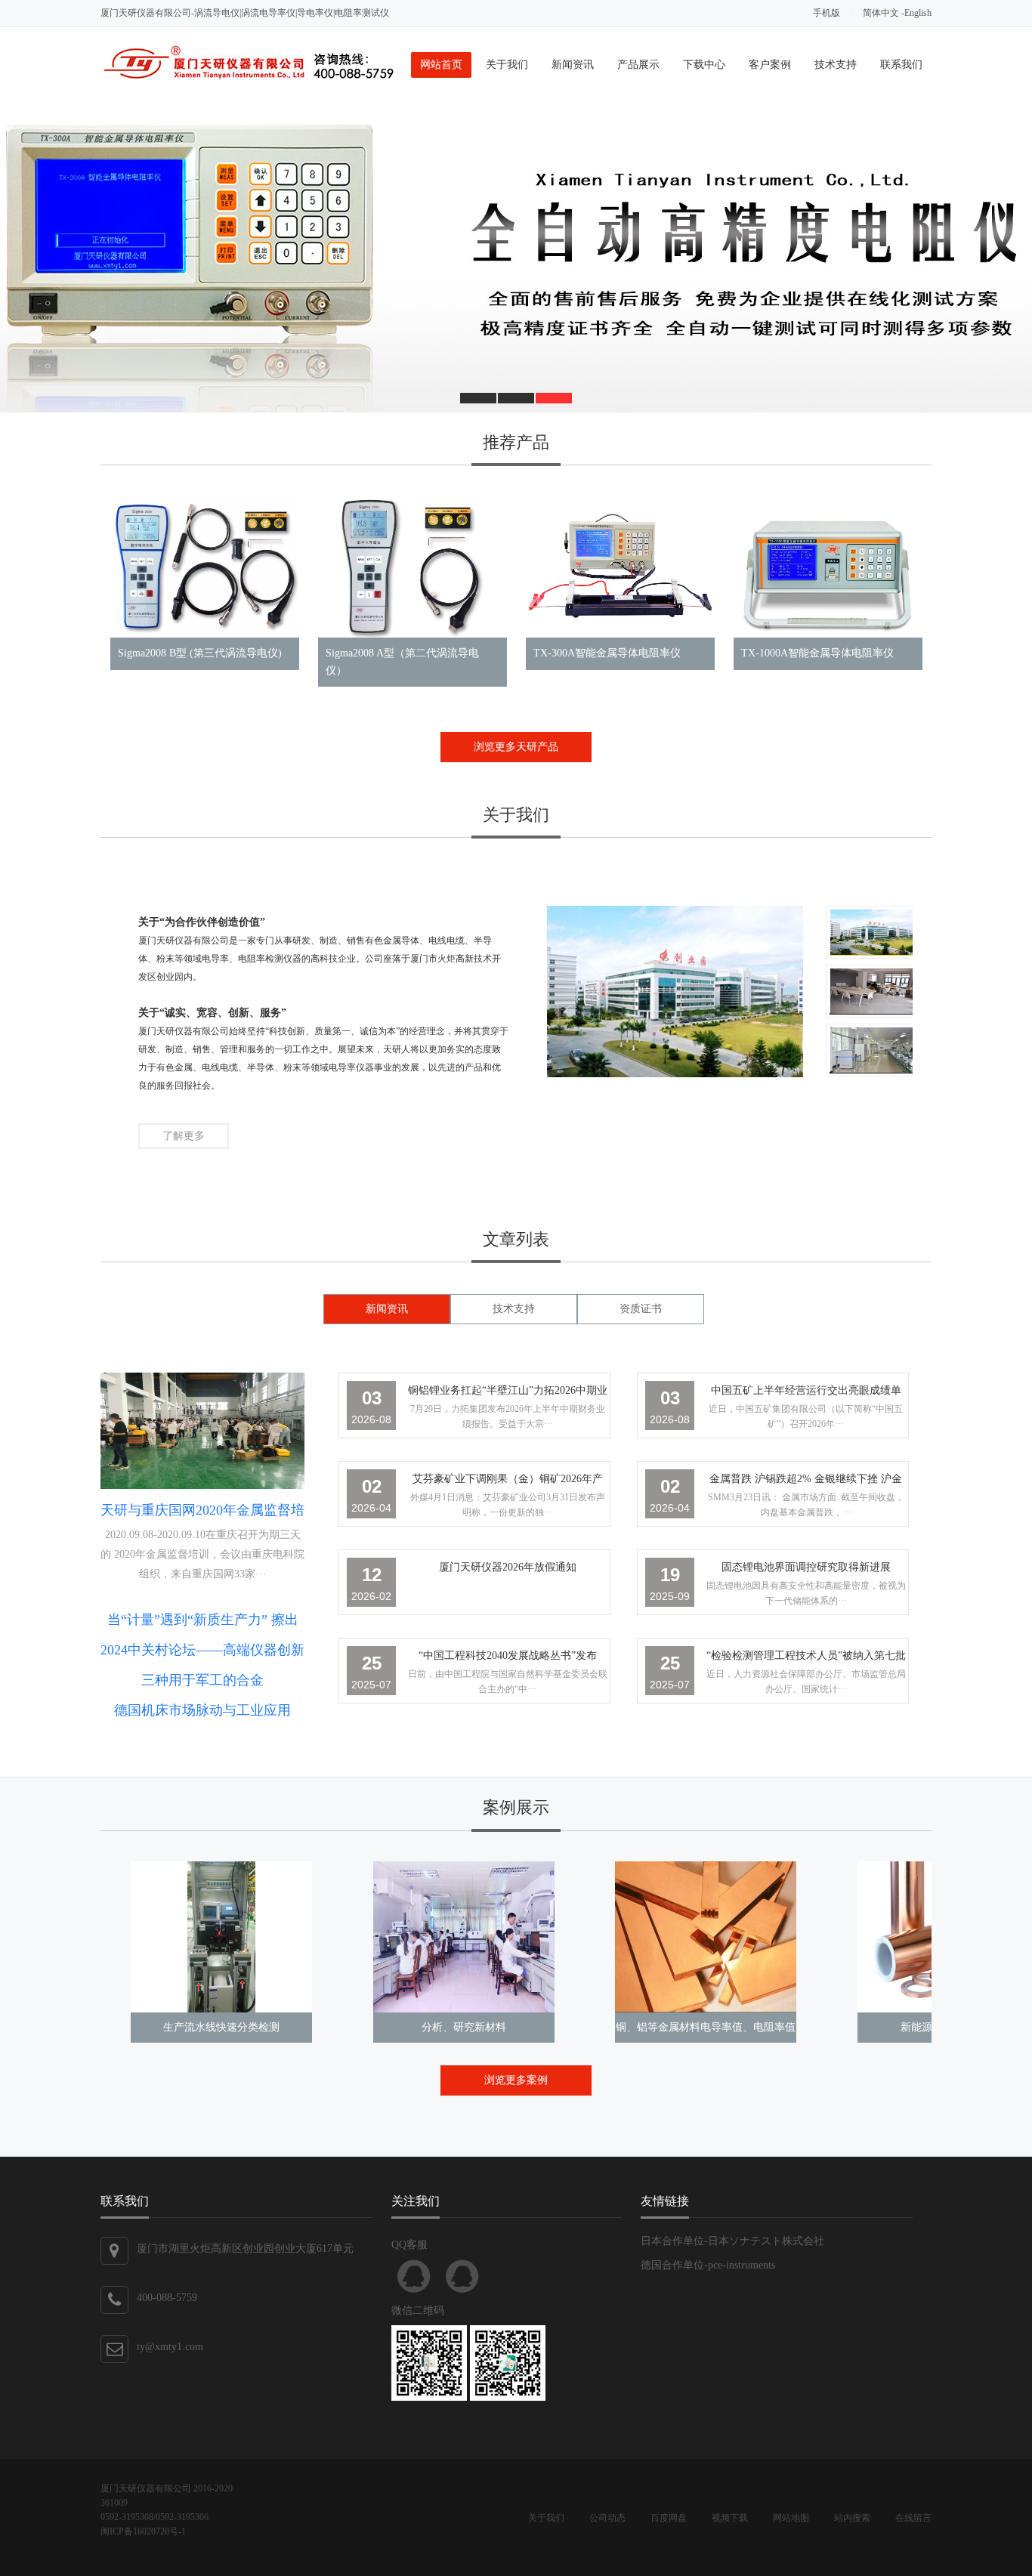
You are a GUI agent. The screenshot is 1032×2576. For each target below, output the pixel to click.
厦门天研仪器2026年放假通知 (508, 1567)
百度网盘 (669, 2518)
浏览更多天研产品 (516, 747)
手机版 (827, 13)
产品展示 (638, 65)
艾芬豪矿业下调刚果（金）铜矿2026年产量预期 (508, 1482)
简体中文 (881, 13)
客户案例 (770, 65)
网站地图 (791, 2518)
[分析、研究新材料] (464, 1937)
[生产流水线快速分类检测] (221, 1937)
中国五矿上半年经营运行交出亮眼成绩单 (806, 1390)
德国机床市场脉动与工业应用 (202, 1710)
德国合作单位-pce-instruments (708, 2265)
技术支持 (836, 65)
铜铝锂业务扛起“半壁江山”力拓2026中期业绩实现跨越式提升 (508, 1393)
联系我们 (901, 65)
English (918, 13)
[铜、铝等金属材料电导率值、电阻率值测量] (706, 1937)
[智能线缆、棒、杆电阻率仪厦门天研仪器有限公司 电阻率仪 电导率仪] (516, 258)
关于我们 (507, 65)
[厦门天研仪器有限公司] (248, 80)
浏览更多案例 (516, 2080)
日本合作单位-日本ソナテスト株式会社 (732, 2241)
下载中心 (704, 65)
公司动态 (607, 2518)
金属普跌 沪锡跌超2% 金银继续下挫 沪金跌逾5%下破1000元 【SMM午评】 (806, 1482)
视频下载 (730, 2518)
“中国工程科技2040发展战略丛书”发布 (508, 1656)
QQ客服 (414, 2276)
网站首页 (441, 65)
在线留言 (913, 2518)
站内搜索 (852, 2518)
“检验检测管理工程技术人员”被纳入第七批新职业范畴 (806, 1659)
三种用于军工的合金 (202, 1680)
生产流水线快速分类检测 (221, 2027)
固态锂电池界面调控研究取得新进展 (806, 1567)
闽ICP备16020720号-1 (143, 2531)
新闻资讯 (573, 65)
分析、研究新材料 (464, 2027)
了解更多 (184, 1136)
